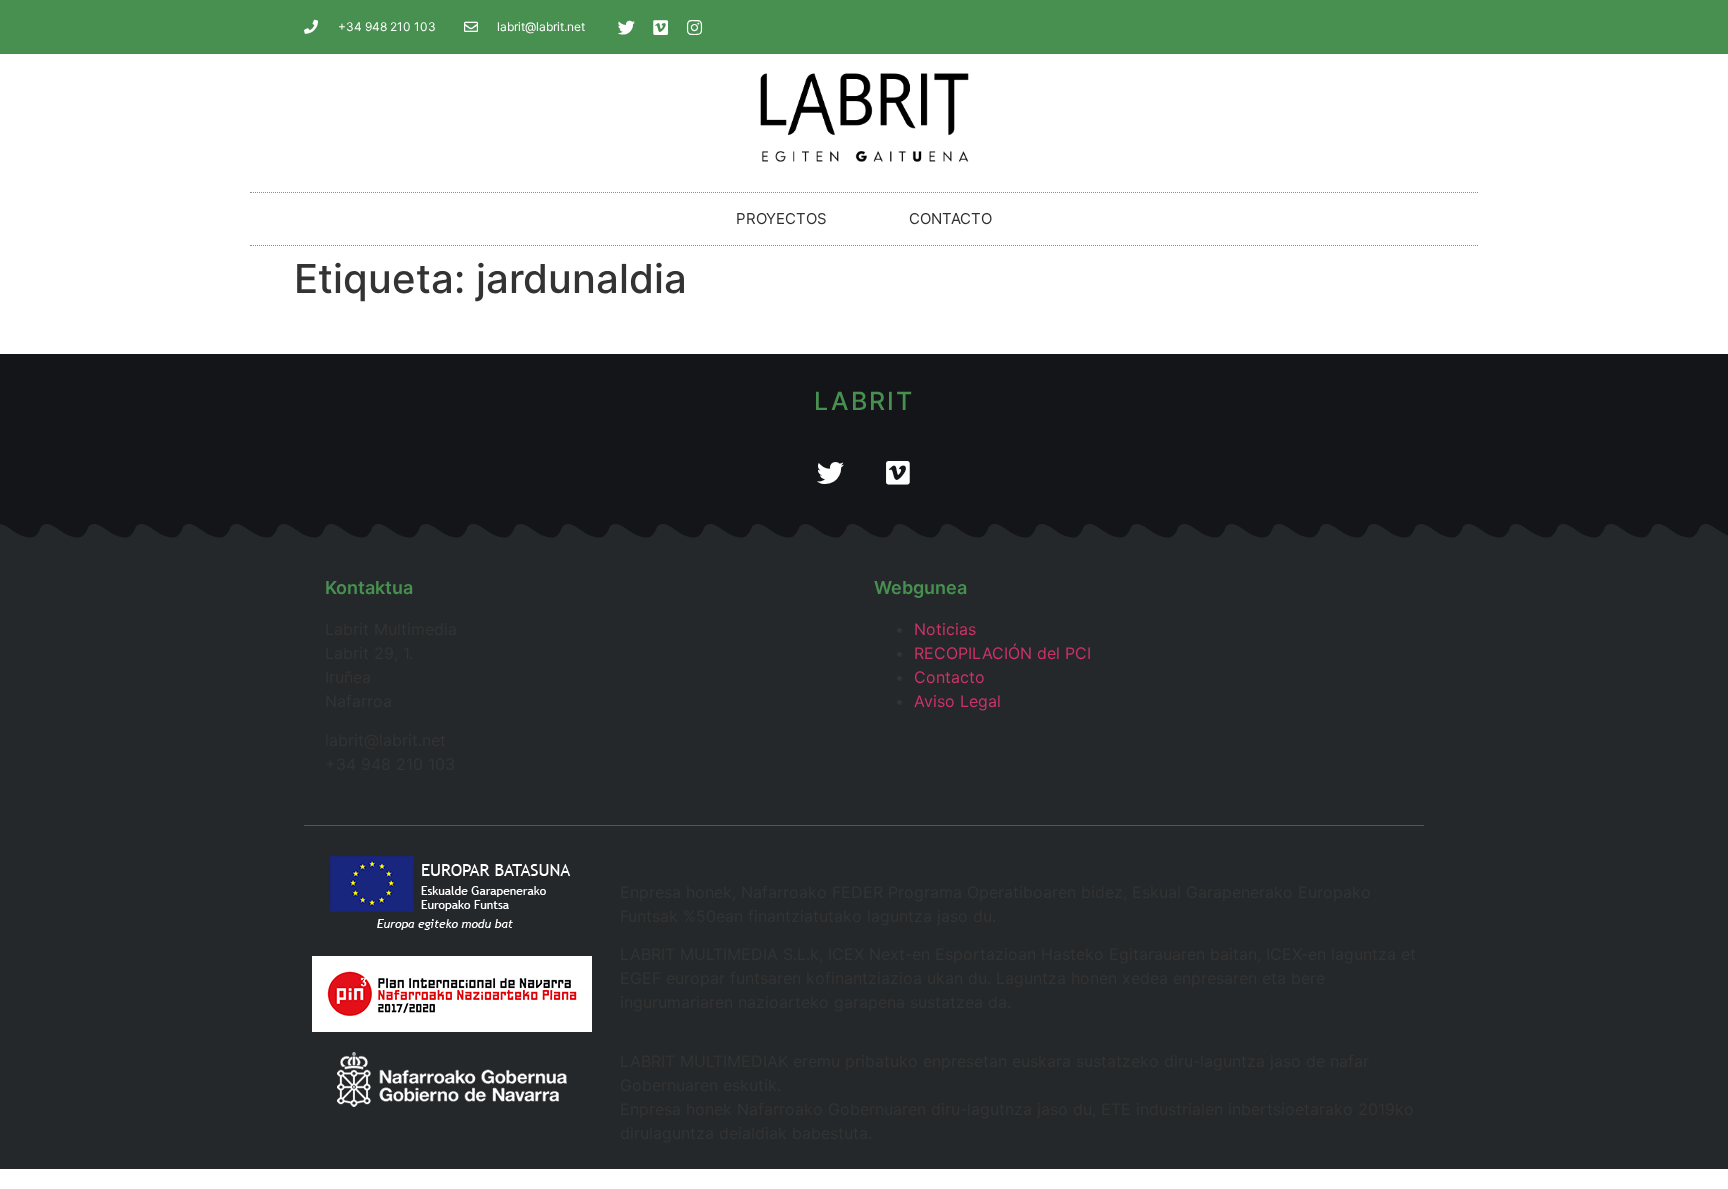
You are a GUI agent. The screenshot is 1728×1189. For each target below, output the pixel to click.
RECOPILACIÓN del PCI (1002, 653)
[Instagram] (695, 27)
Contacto (950, 218)
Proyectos (781, 218)
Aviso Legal (957, 701)
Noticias (945, 629)
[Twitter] (627, 27)
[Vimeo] (661, 27)
